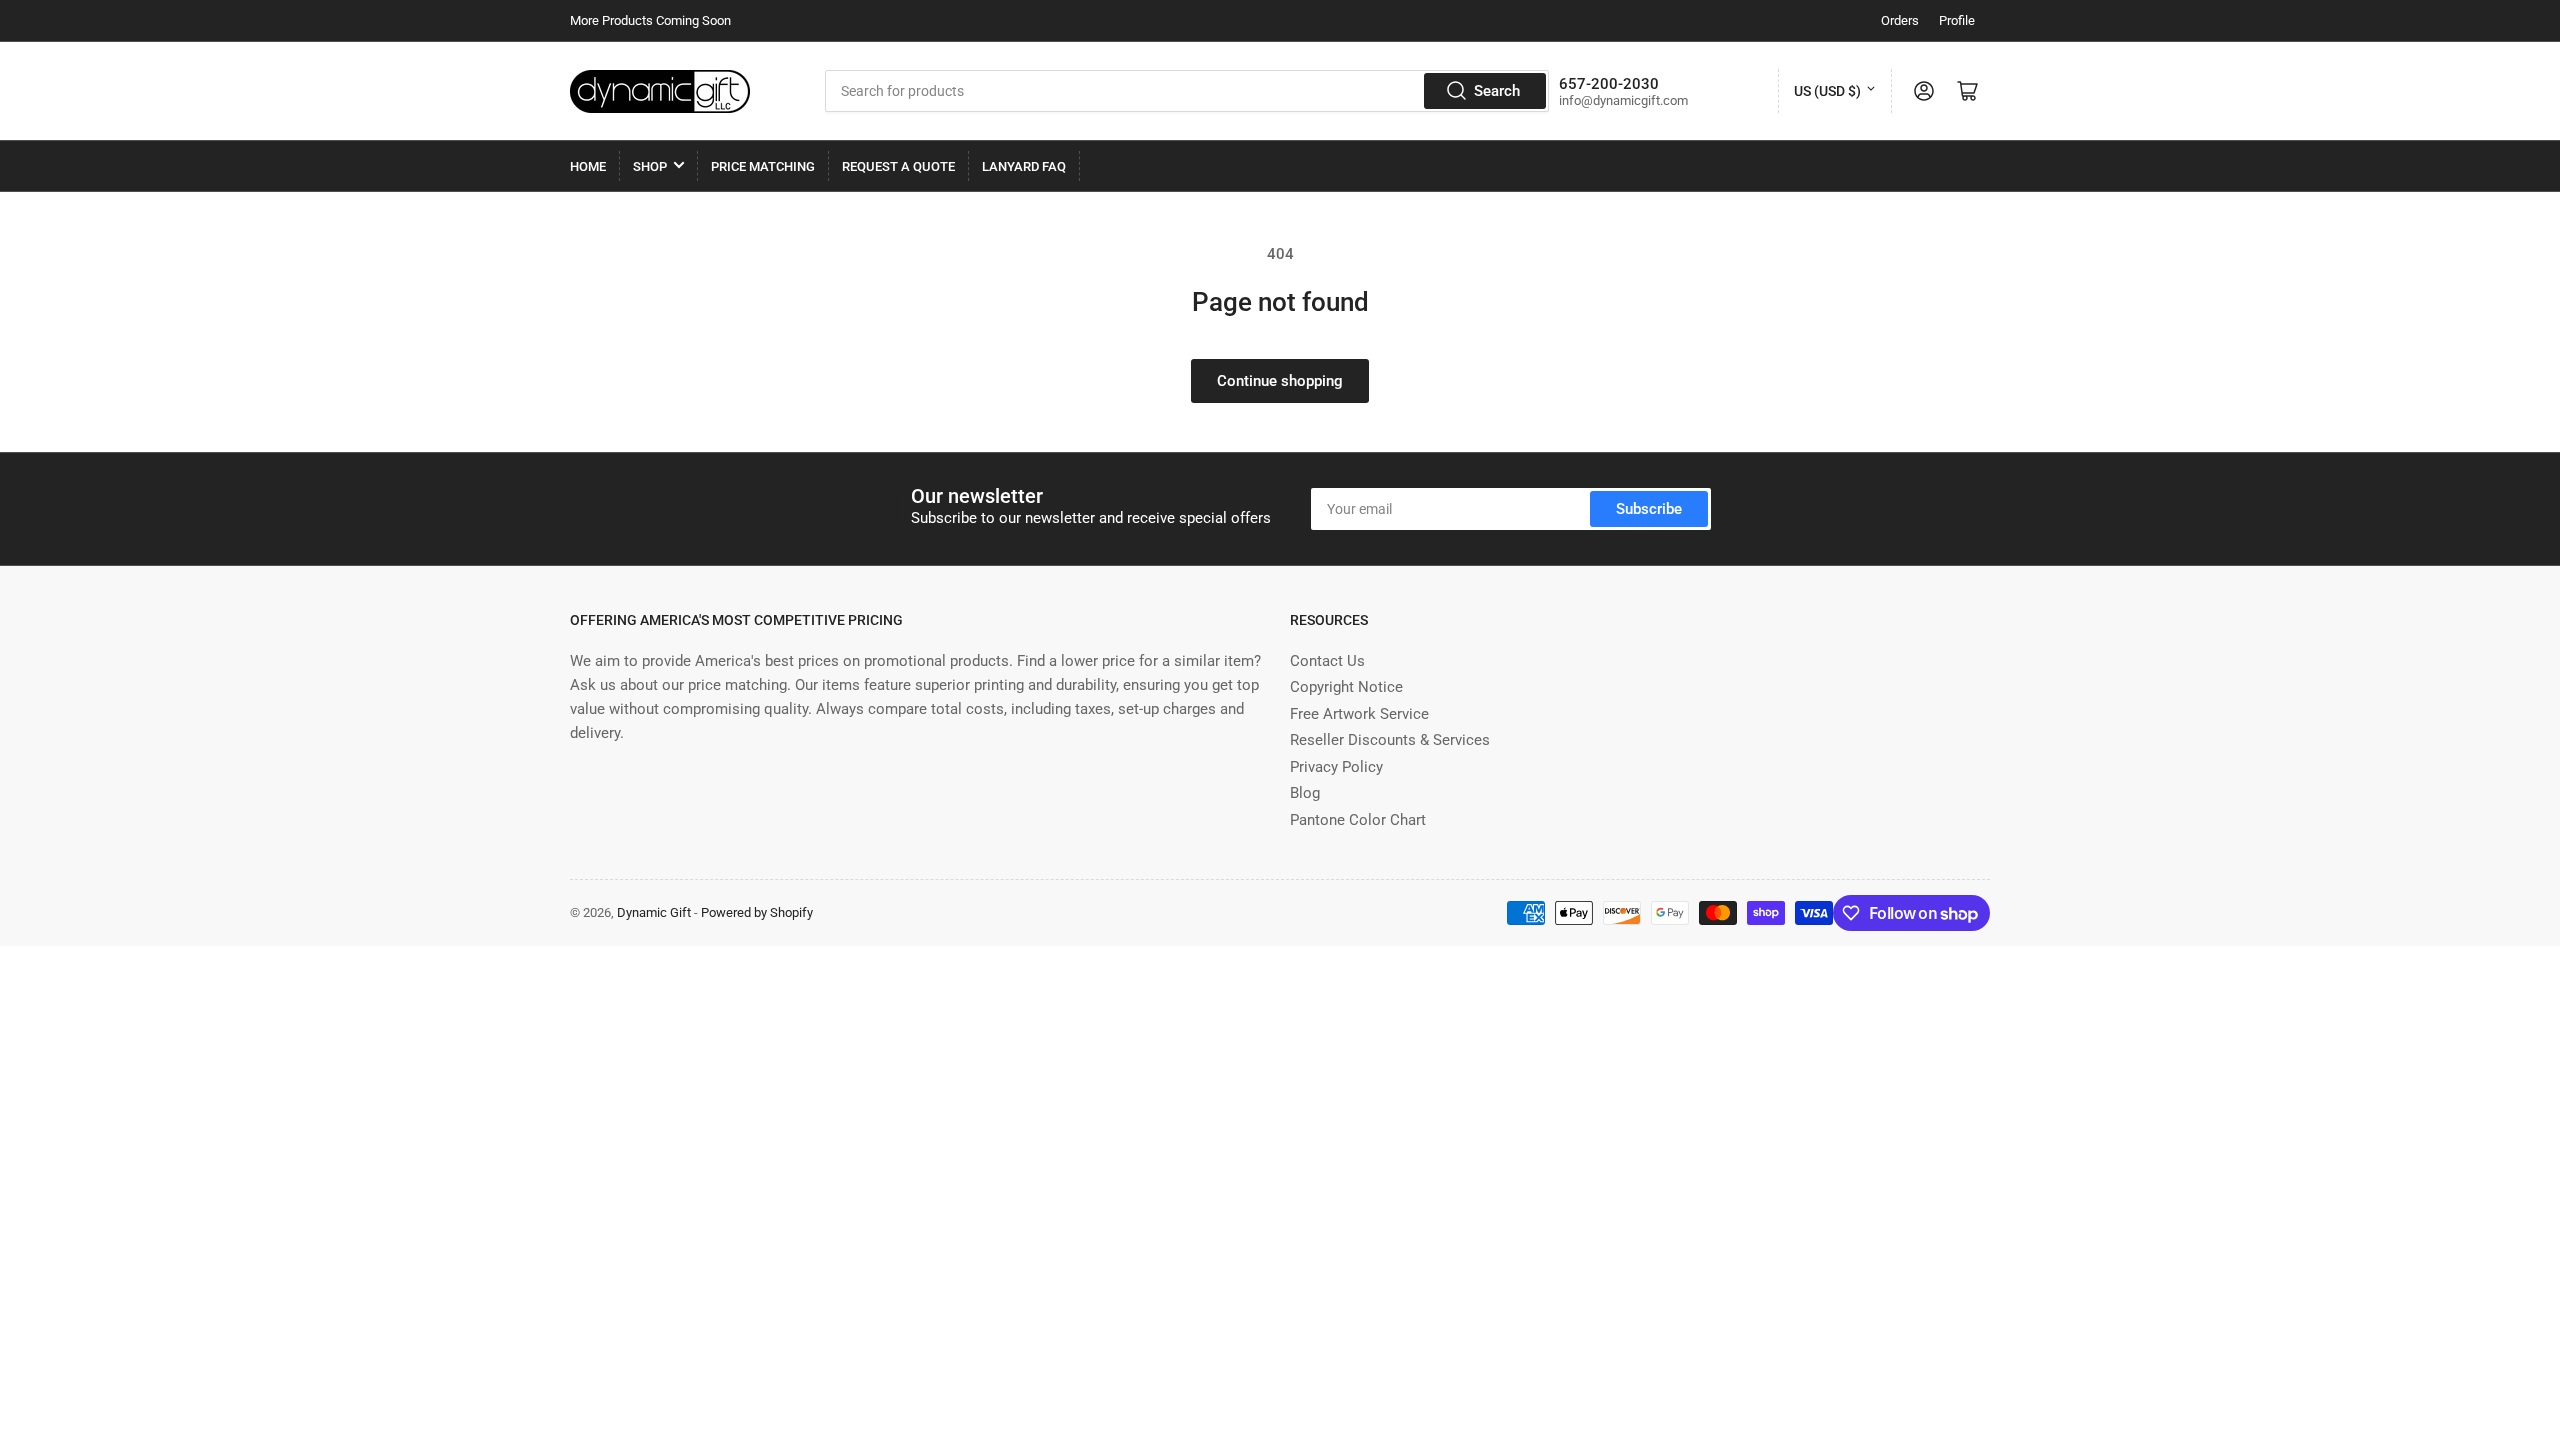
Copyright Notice (1346, 687)
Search (1497, 91)
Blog (1305, 793)
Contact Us (1327, 661)
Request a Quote (898, 166)
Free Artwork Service (1359, 714)
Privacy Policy (1336, 767)
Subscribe (1649, 509)
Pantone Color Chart (1358, 820)
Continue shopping (1280, 381)
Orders (1900, 20)
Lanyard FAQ (1024, 166)
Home (588, 166)
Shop (650, 166)
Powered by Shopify (757, 912)
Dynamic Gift (654, 912)
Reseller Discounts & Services (1390, 740)
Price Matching (763, 166)
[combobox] (1187, 91)
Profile (1957, 20)
